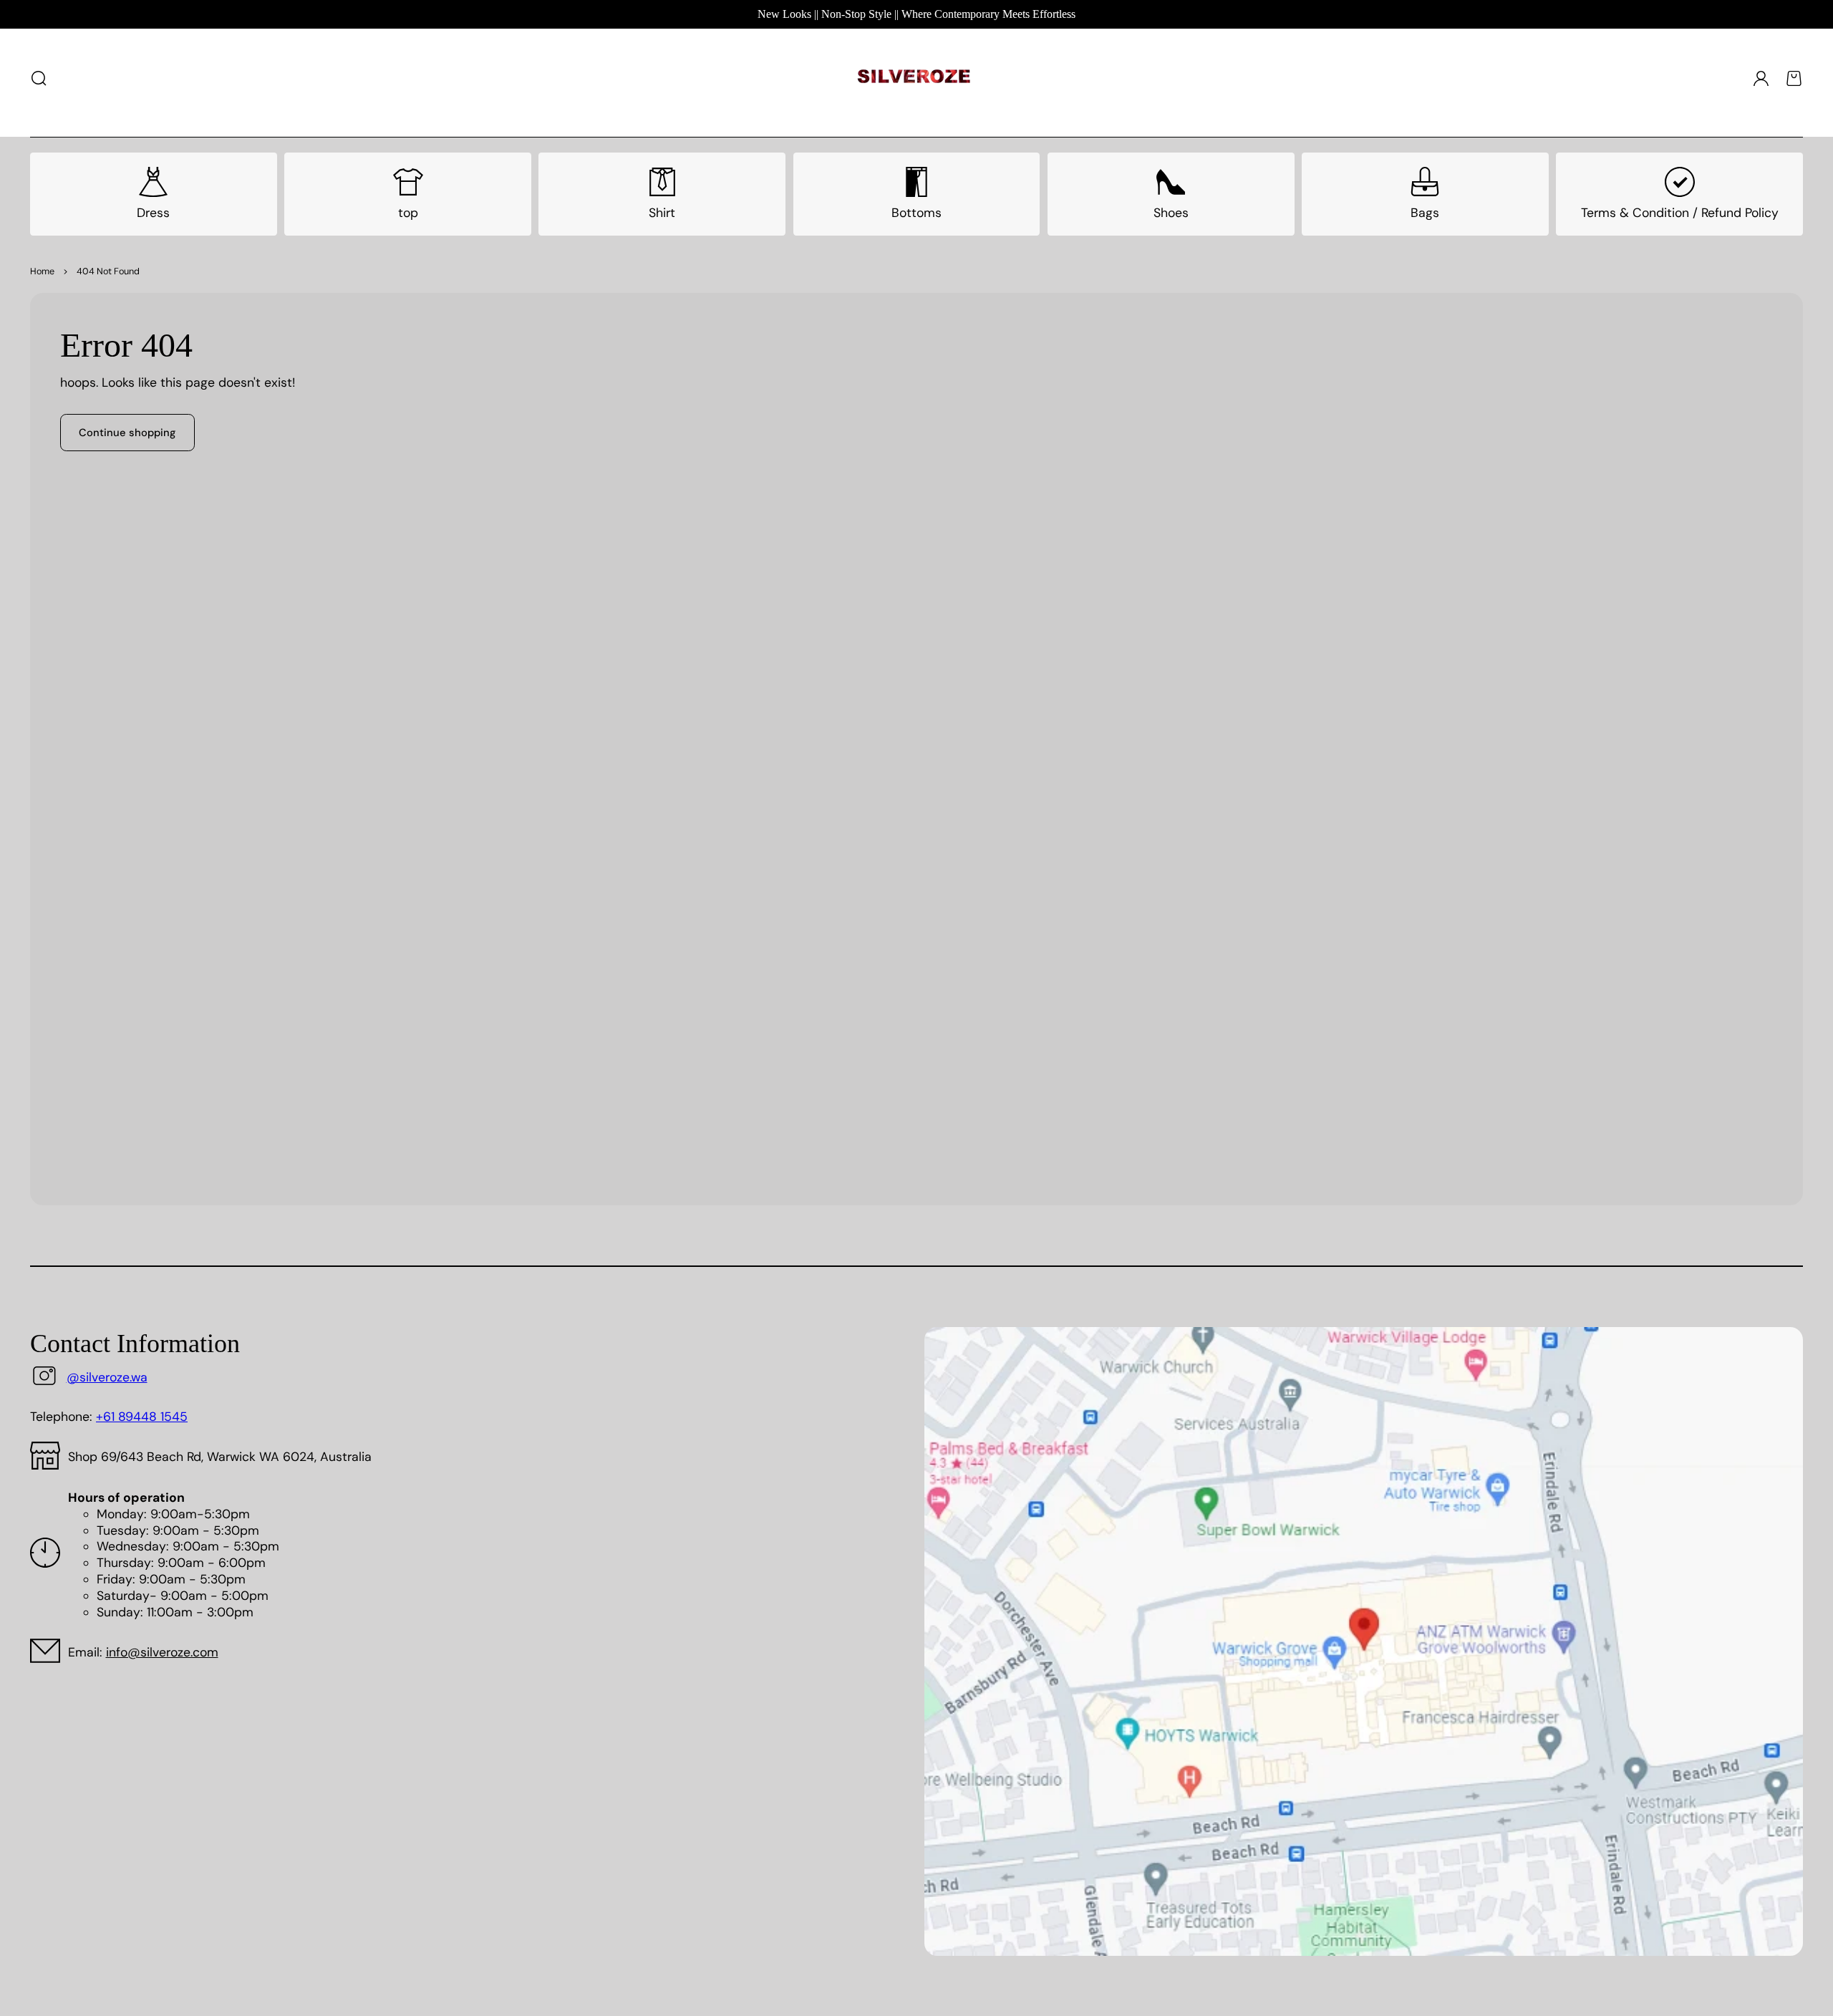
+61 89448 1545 (142, 1417)
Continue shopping (127, 433)
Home (42, 271)
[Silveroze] (914, 79)
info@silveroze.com (162, 1652)
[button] (39, 78)
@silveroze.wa (107, 1377)
